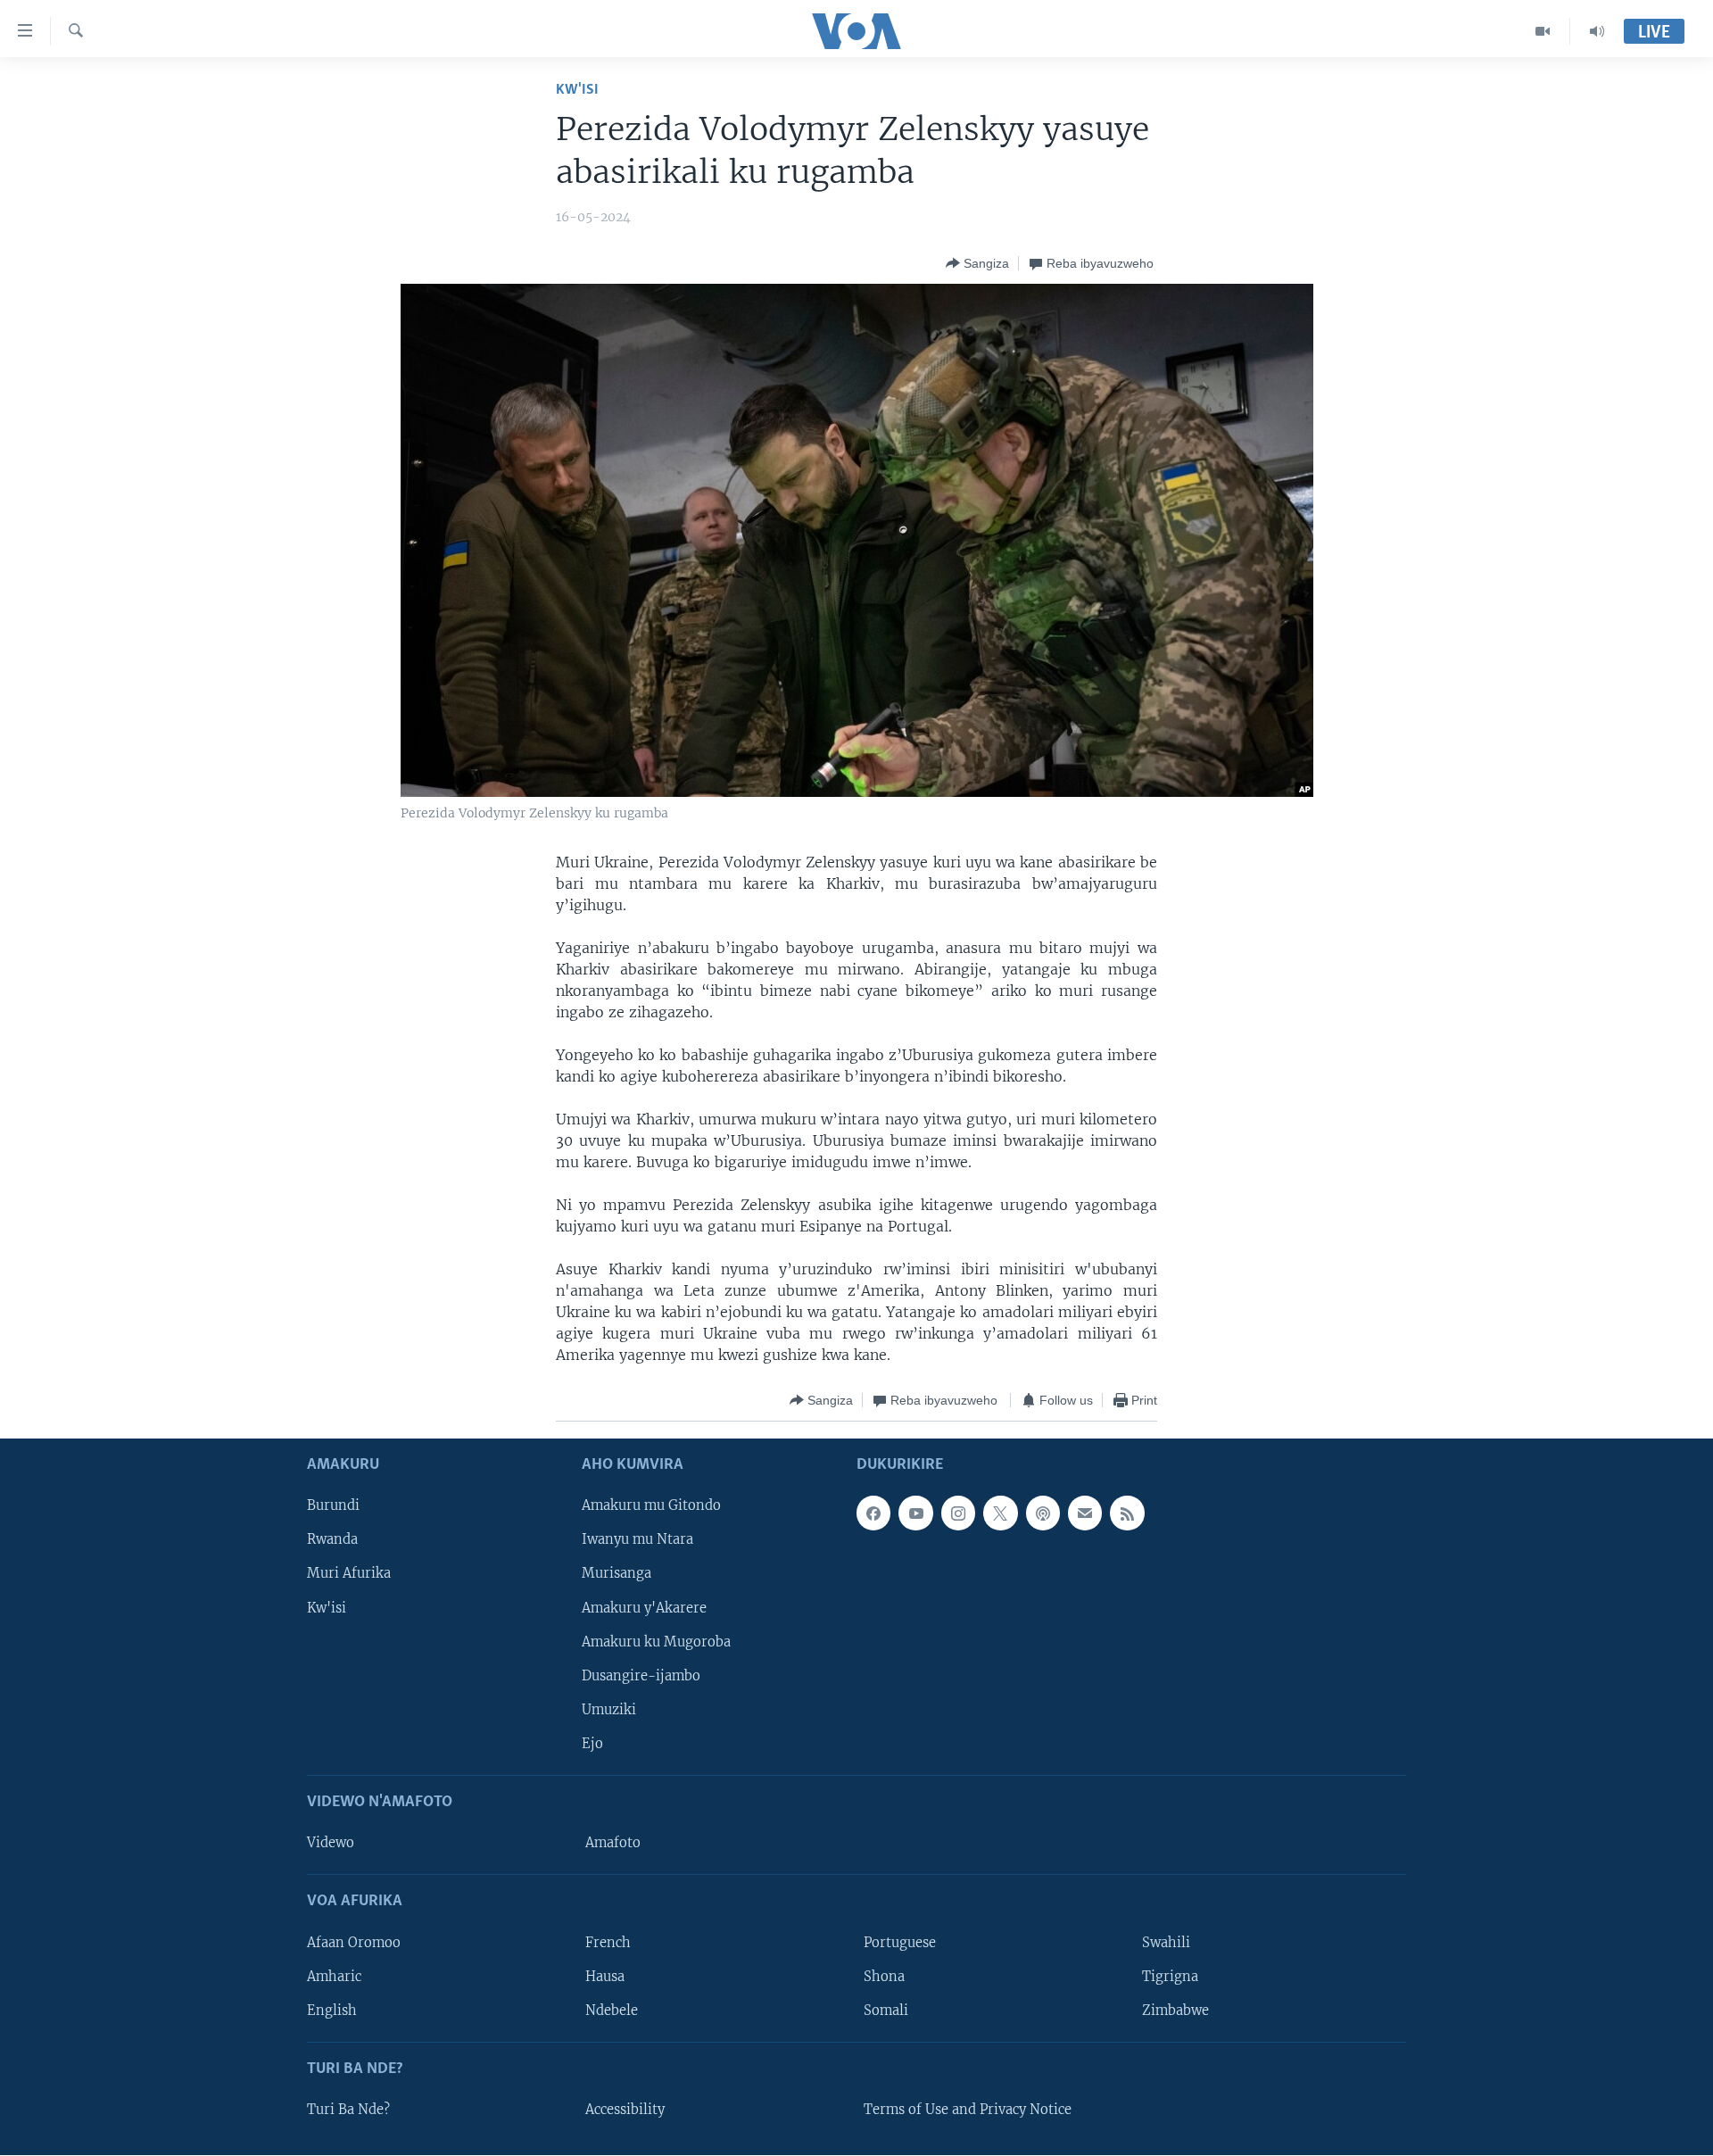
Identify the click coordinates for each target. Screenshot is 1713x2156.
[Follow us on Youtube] (915, 1513)
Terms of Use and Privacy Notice (968, 2110)
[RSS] (1127, 1513)
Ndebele (612, 2011)
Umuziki (609, 1710)
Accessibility (625, 2110)
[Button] (977, 263)
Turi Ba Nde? (348, 2110)
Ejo (592, 1744)
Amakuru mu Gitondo (651, 1506)
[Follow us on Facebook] (873, 1513)
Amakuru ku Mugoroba (656, 1642)
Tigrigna (1170, 1977)
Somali (886, 2011)
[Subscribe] (1085, 1513)
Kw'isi (577, 90)
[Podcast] (1043, 1513)
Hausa (605, 1977)
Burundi (333, 1506)
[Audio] (1597, 31)
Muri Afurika (349, 1574)
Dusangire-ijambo (641, 1676)
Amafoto (613, 1844)
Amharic (334, 1977)
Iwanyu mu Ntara (637, 1540)
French (608, 1943)
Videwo (331, 1844)
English (332, 2011)
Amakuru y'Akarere (644, 1608)
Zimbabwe (1175, 2011)
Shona (884, 1977)
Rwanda (332, 1540)
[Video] (1543, 31)
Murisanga (617, 1574)
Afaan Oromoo (354, 1943)
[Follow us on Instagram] (958, 1513)
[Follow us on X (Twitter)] (1000, 1513)
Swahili (1166, 1943)
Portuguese (900, 1943)
